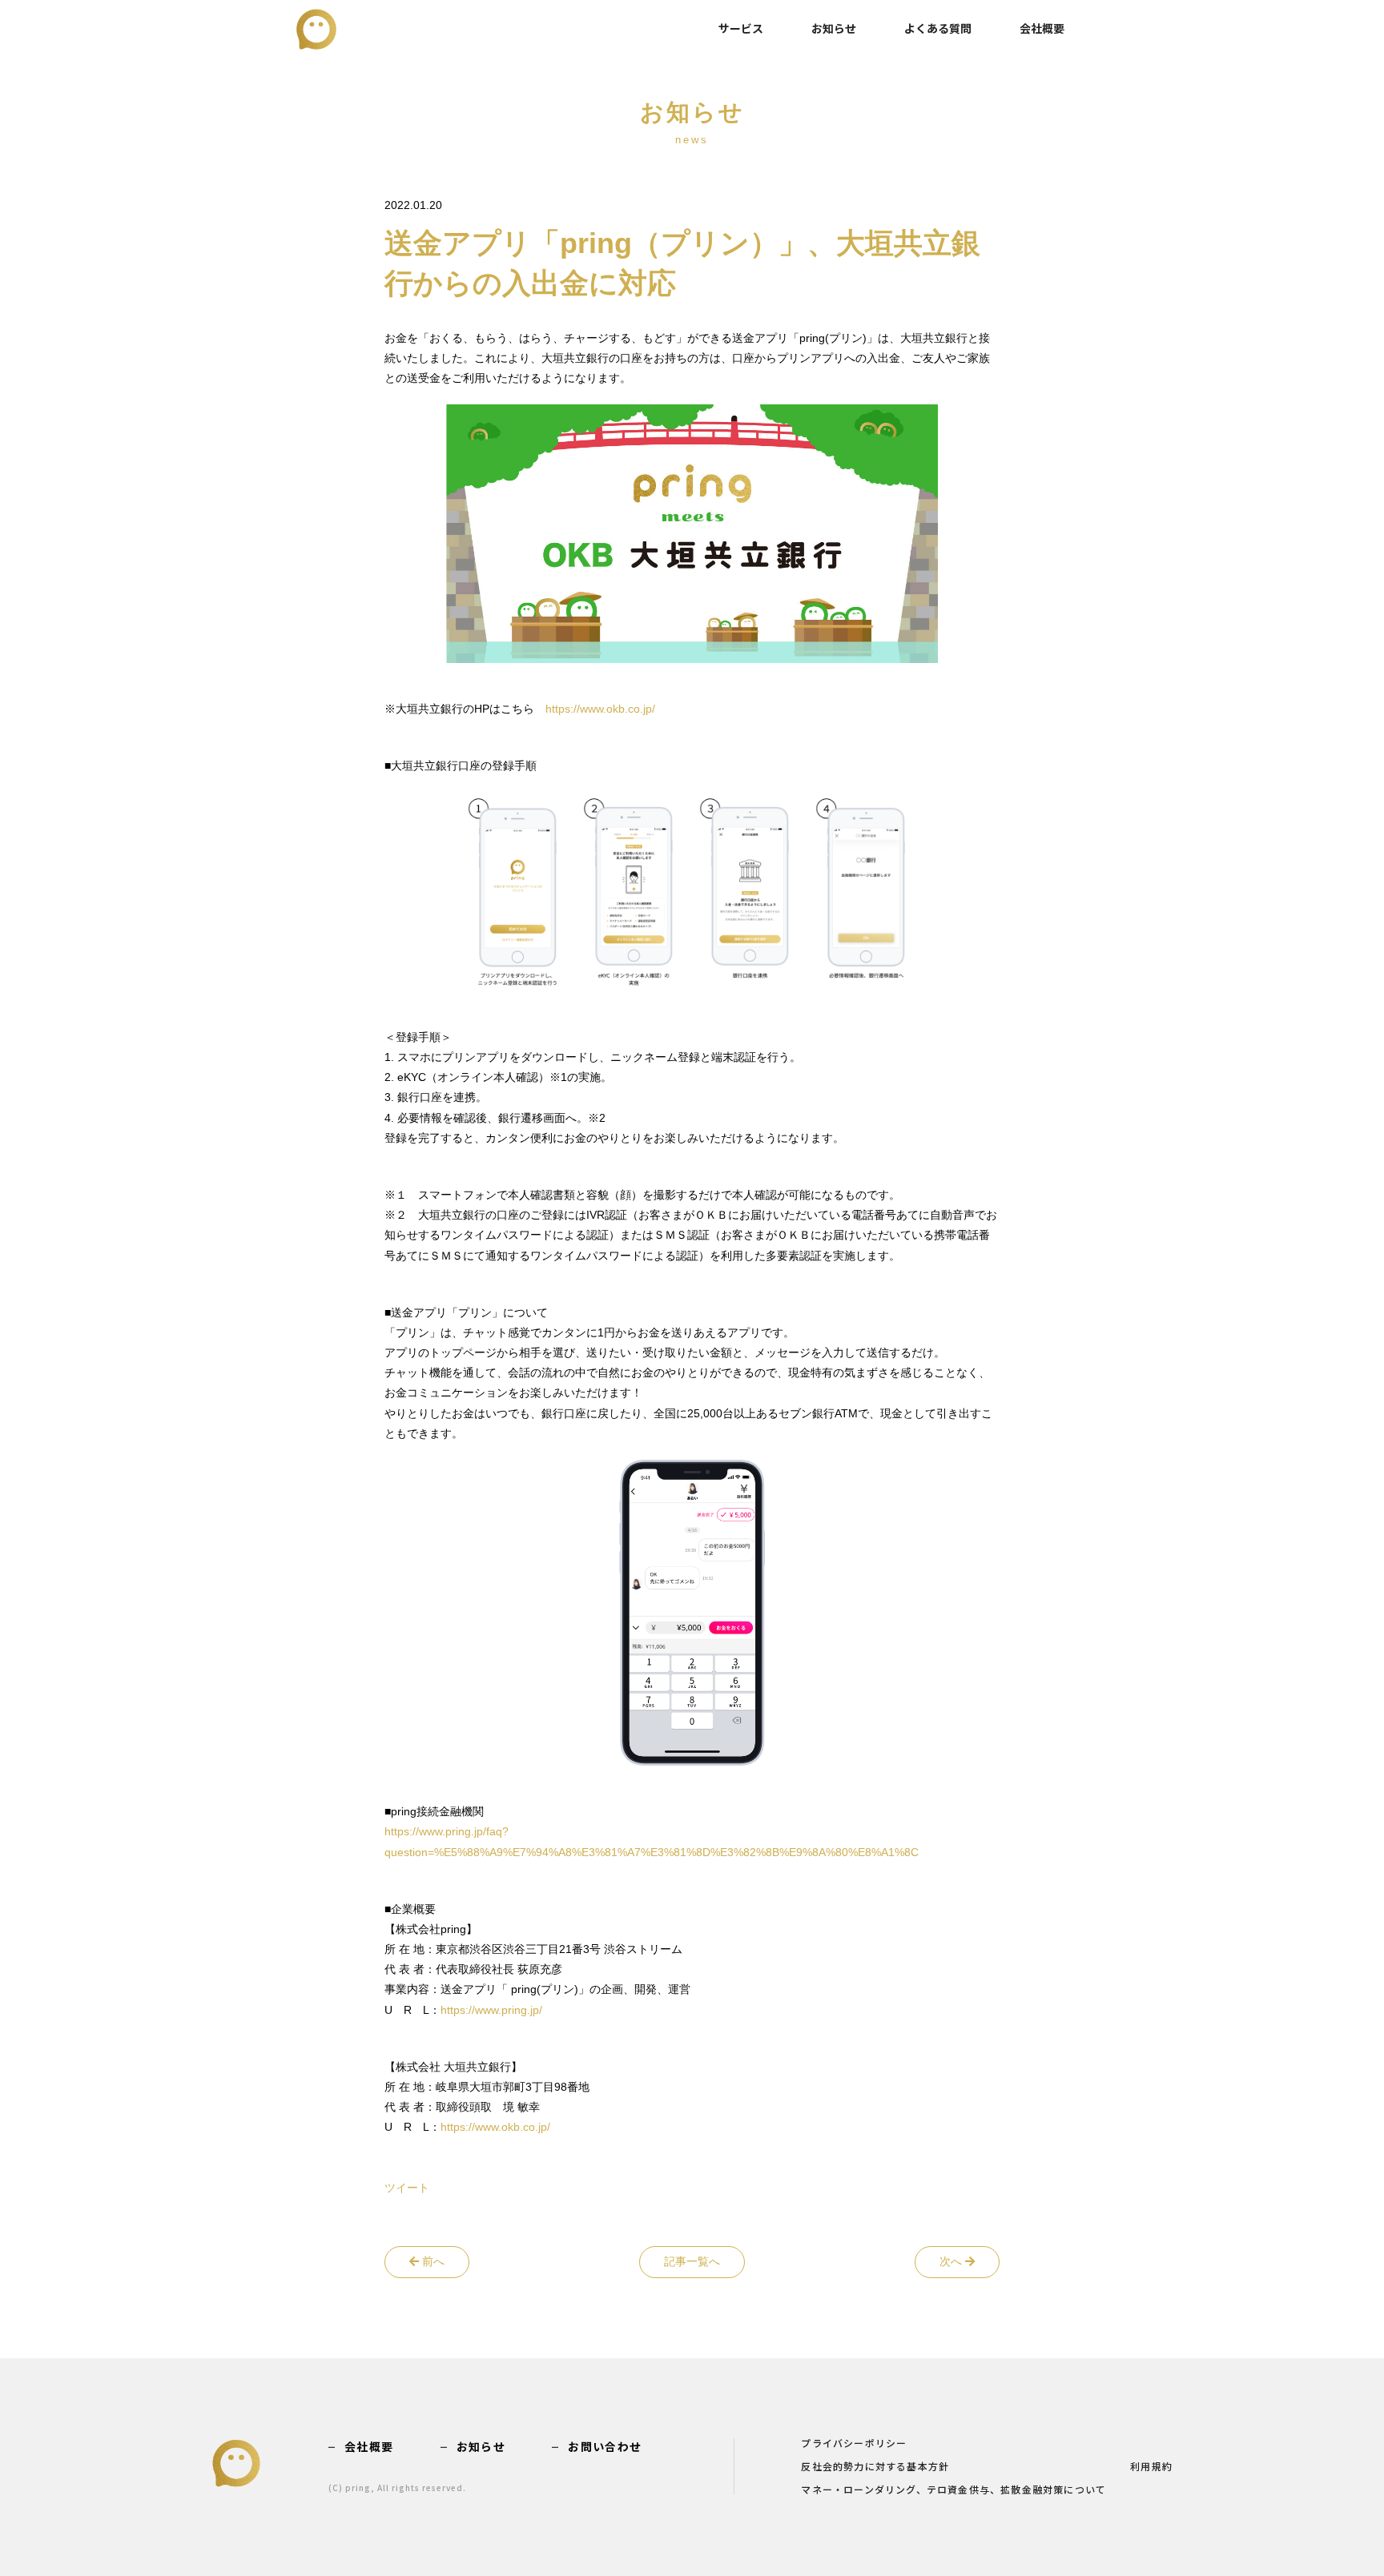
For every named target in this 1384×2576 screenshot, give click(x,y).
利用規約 (1151, 2467)
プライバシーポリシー (854, 2444)
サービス (741, 28)
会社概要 (1042, 28)
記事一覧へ (692, 2261)
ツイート (407, 2188)
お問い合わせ (605, 2446)
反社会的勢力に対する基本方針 (875, 2467)
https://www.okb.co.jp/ (600, 709)
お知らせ (834, 28)
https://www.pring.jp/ (491, 2010)
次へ (952, 2261)
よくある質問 (938, 28)
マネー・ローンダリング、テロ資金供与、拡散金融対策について (954, 2490)
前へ (432, 2261)
